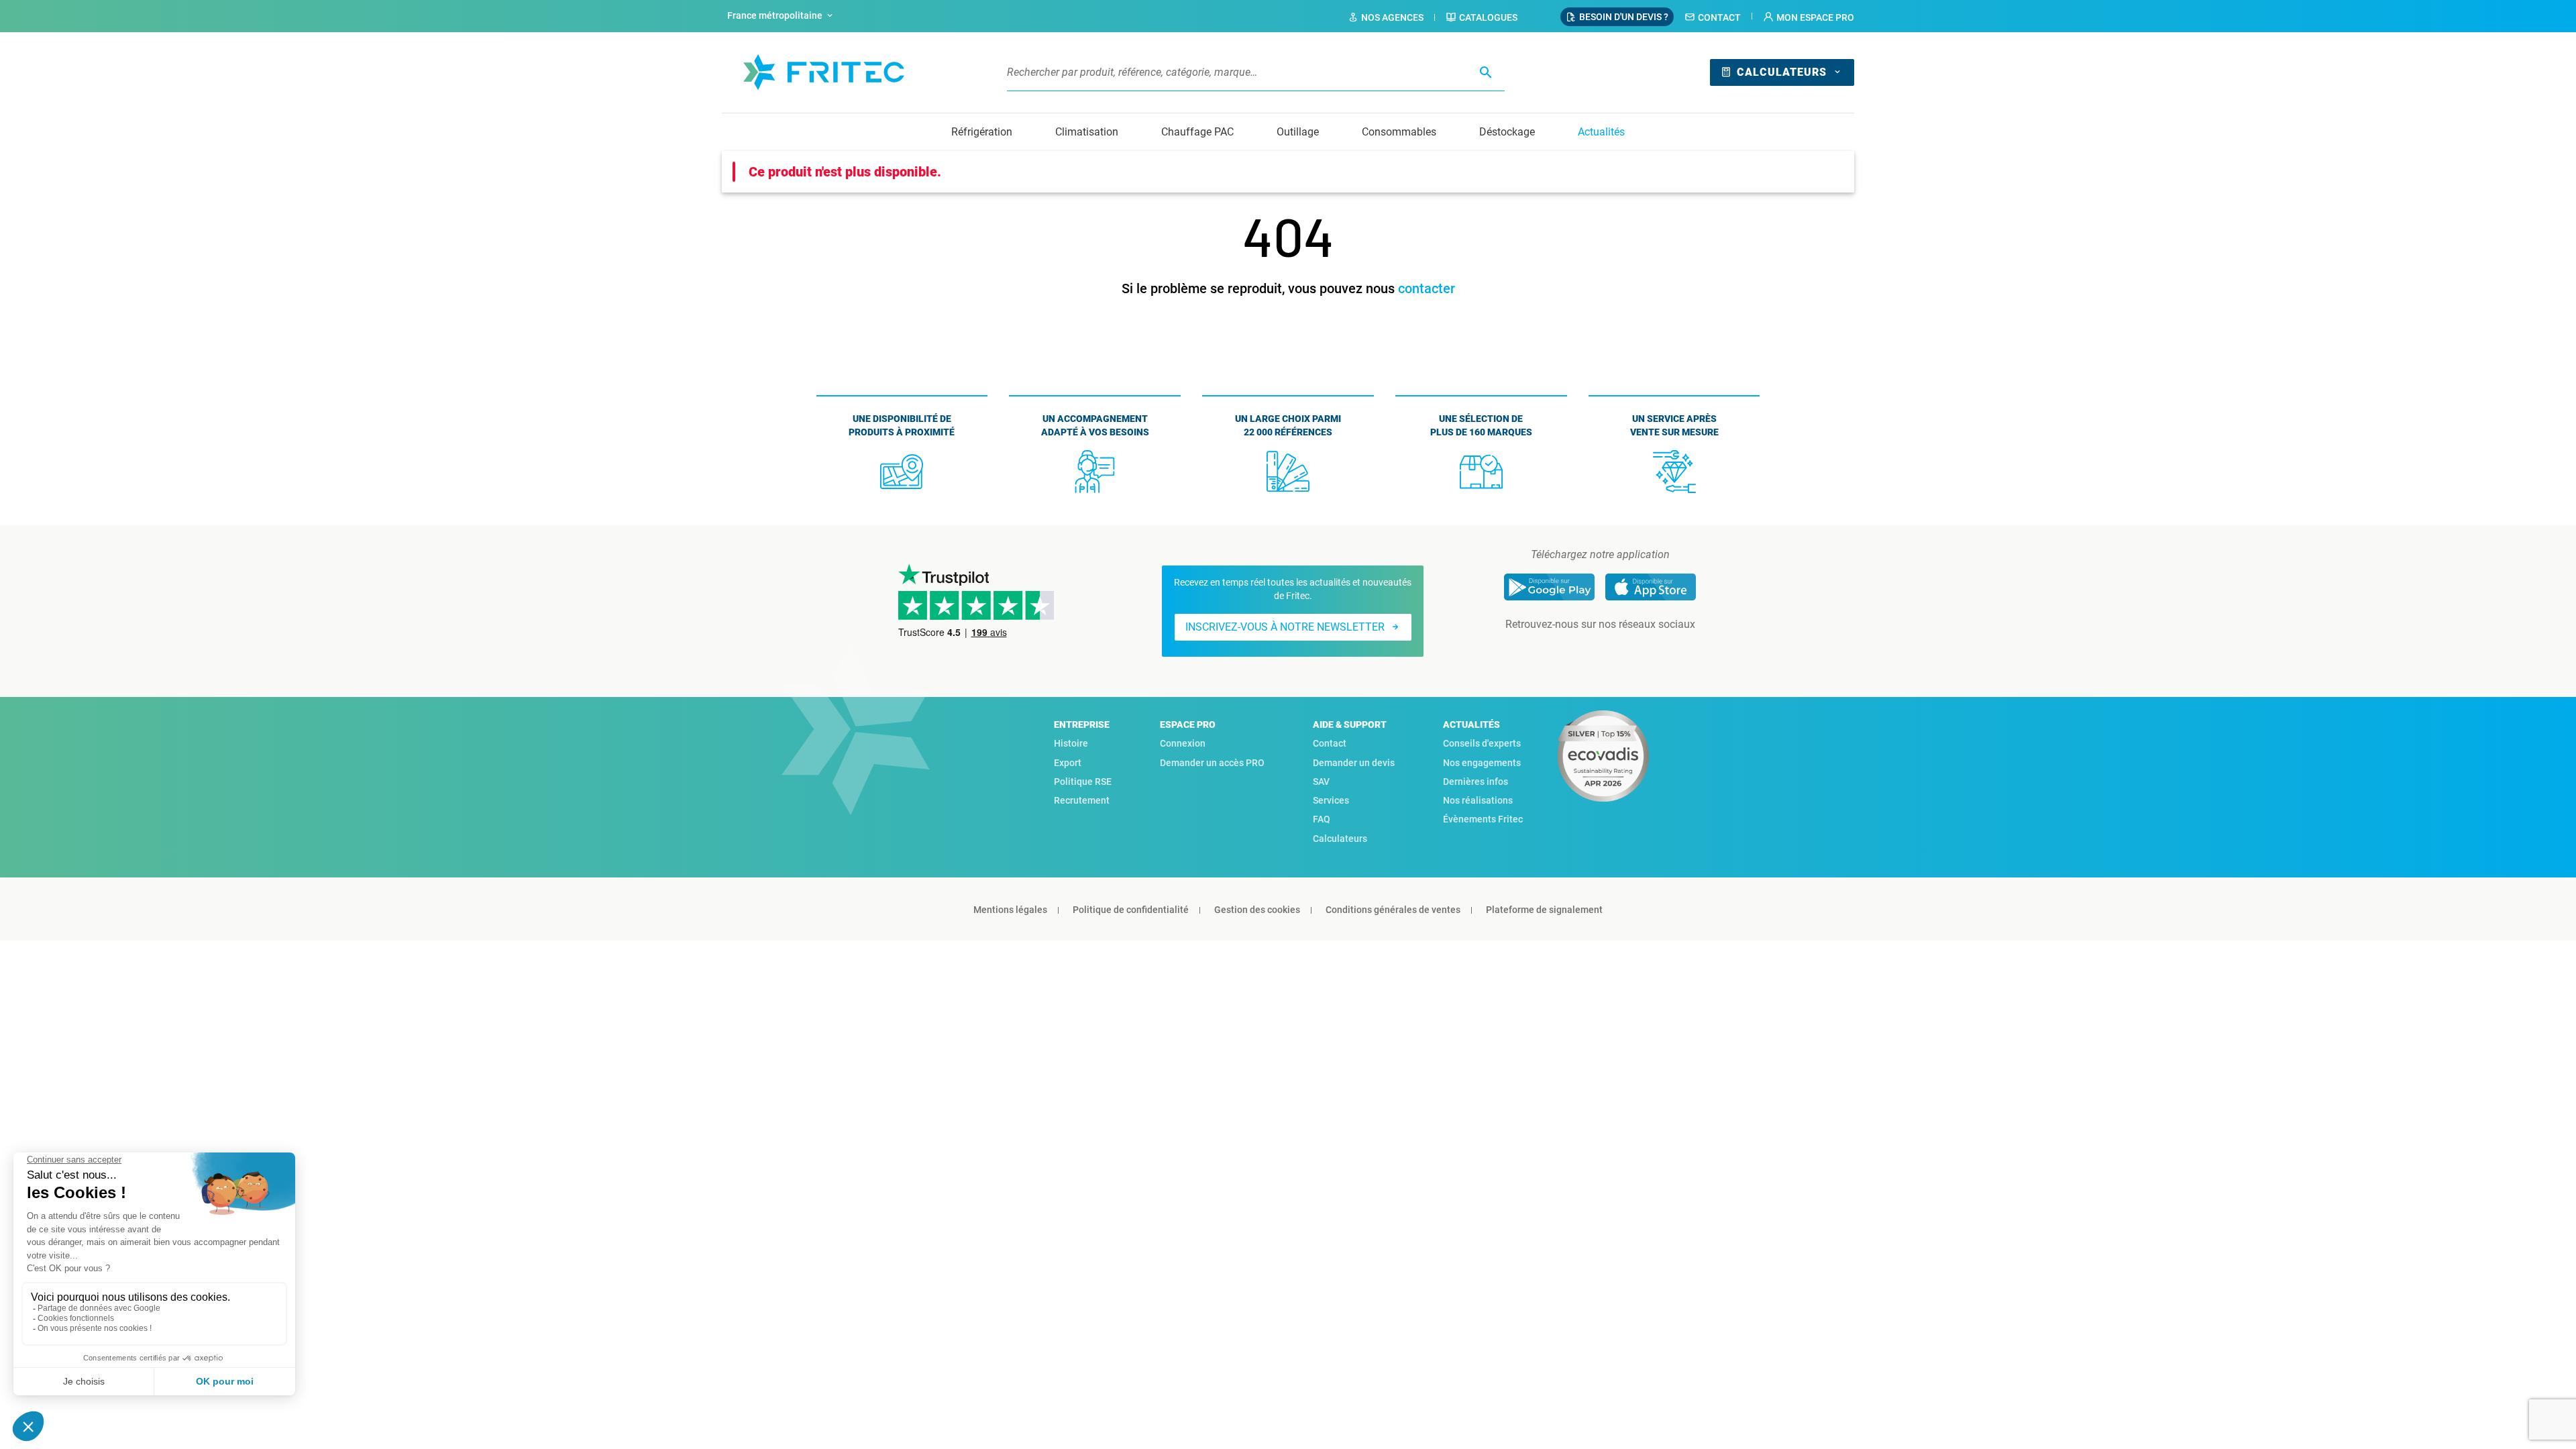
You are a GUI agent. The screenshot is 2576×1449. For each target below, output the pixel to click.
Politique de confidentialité (1131, 910)
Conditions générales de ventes (1393, 910)
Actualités (1601, 132)
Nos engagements (1482, 763)
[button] (1809, 17)
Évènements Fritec (1483, 819)
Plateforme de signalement (1544, 910)
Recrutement (1082, 800)
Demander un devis (1354, 763)
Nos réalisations (1478, 800)
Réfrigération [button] (982, 132)
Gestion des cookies (1257, 910)
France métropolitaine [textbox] (775, 15)
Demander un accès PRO (1212, 763)
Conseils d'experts (1482, 743)
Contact (1719, 17)
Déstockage (1507, 132)
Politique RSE (1083, 782)
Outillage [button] (1298, 132)
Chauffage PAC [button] (1197, 132)
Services (1331, 800)
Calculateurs (1782, 72)
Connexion (1183, 743)
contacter (1427, 288)
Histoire (1071, 743)
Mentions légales (1010, 910)
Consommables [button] (1399, 132)
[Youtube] (1619, 651)
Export (1068, 763)
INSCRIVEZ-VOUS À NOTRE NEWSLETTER (1285, 627)
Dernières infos (1475, 782)
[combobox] (782, 16)
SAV (1321, 782)
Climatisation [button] (1087, 132)
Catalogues (1488, 17)
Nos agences (1392, 17)
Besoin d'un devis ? (1624, 17)
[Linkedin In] (1581, 651)
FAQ (1322, 819)
